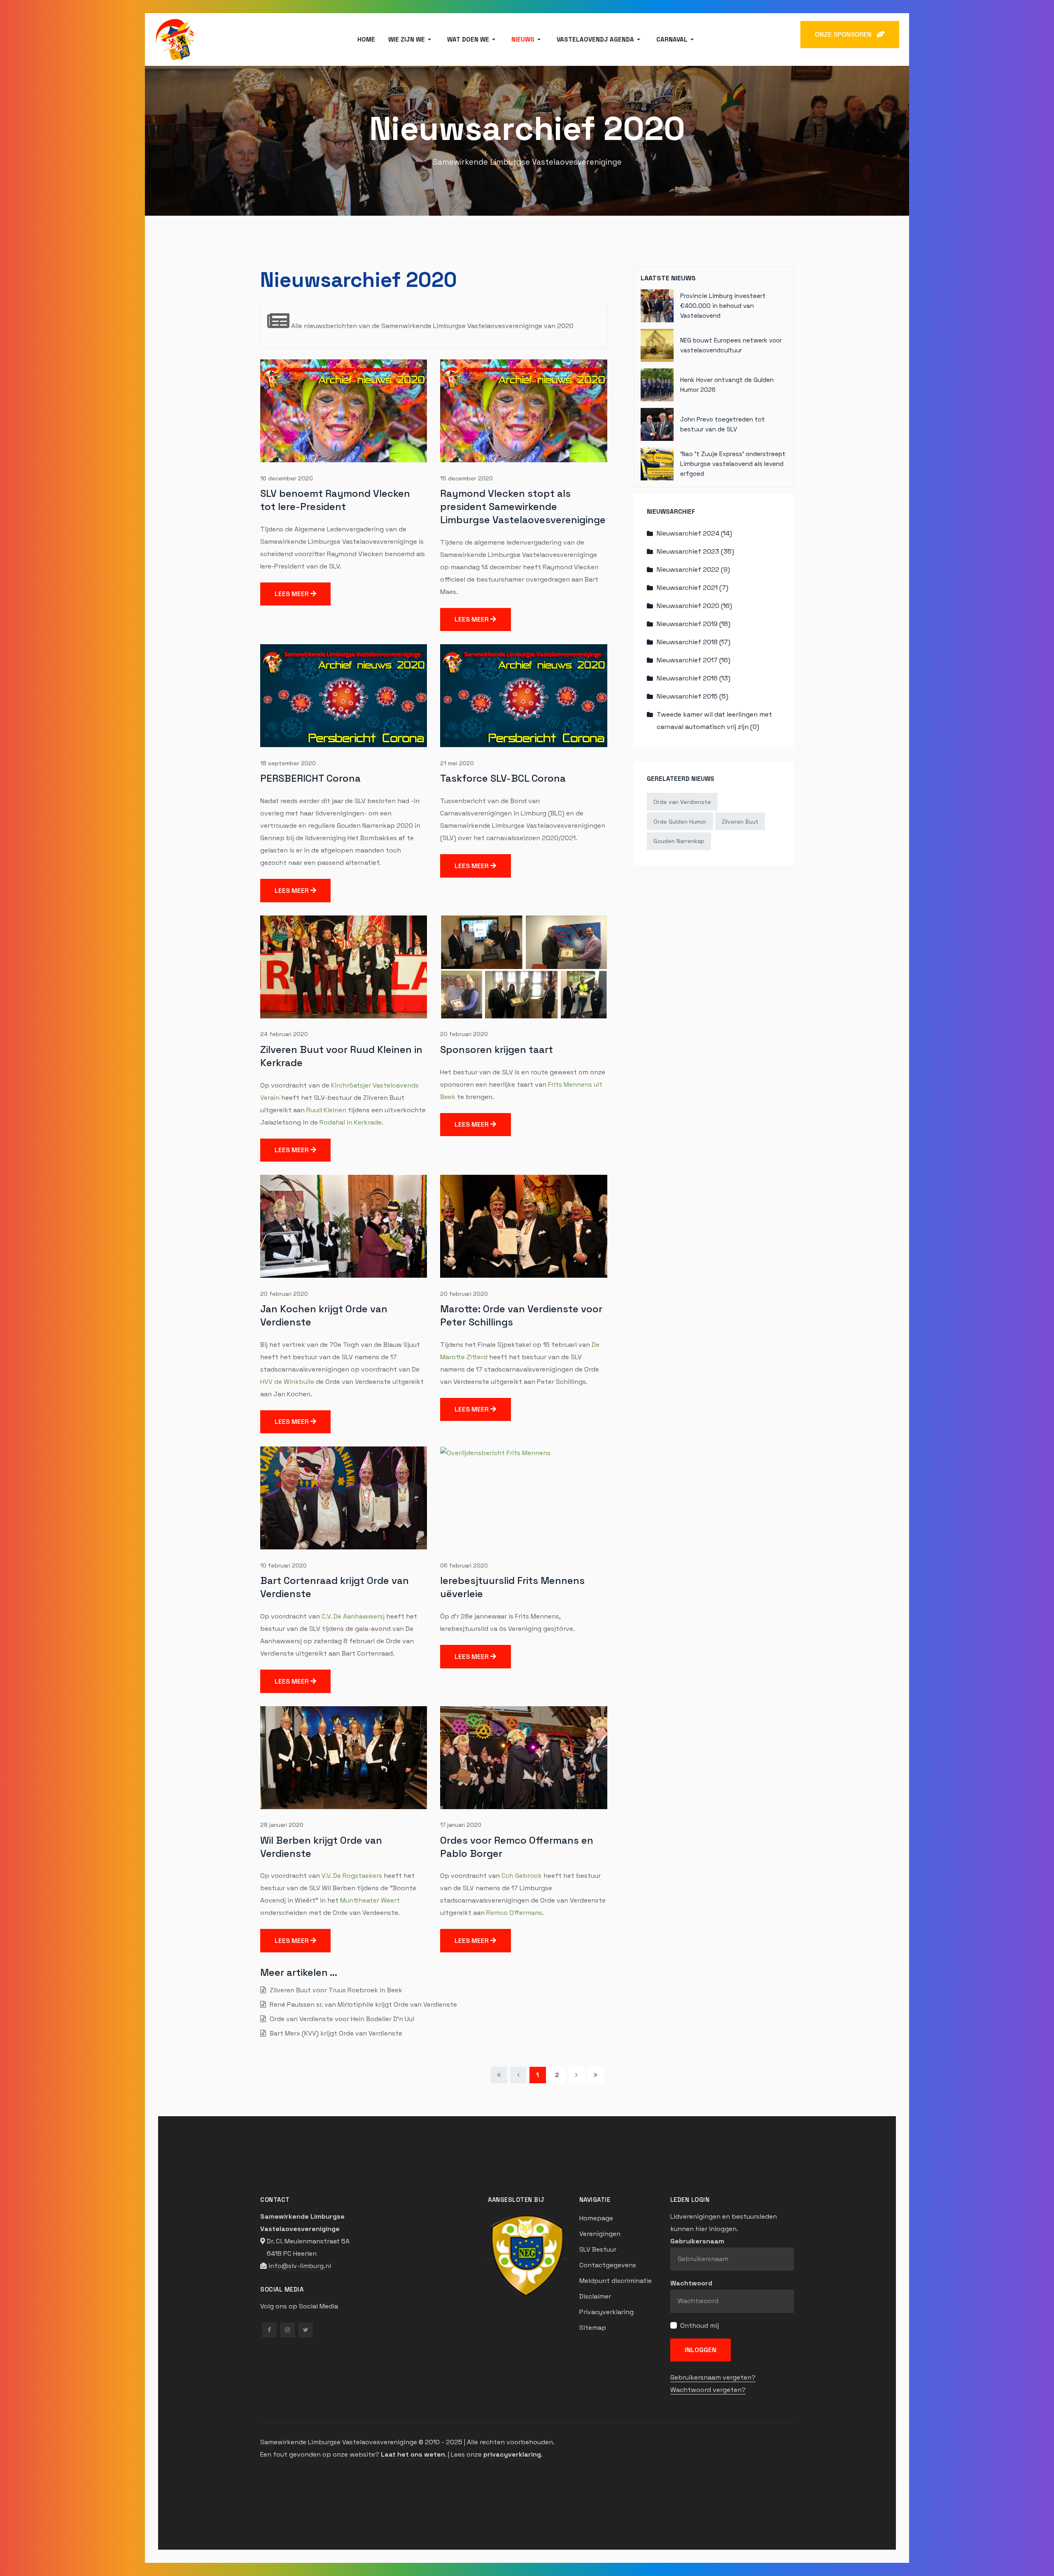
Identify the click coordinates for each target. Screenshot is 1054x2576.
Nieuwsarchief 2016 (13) (694, 678)
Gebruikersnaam (697, 2241)
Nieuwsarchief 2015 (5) (693, 696)
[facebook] (269, 2330)
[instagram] (287, 2330)
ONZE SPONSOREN (846, 34)
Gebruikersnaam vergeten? (713, 2377)
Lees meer (293, 594)
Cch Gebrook (522, 1876)
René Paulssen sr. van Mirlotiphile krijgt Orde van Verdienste (363, 2004)
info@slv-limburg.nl (300, 2266)
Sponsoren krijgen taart (497, 1049)
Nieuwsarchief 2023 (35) (695, 551)
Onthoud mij (700, 2326)
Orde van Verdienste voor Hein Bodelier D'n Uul (341, 2019)
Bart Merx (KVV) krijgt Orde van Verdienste (335, 2033)
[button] (411, 40)
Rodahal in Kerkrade (351, 1122)
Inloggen (701, 2350)
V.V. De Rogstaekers (352, 1876)
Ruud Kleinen (326, 1110)
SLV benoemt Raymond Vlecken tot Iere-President (335, 500)
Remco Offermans (514, 1913)
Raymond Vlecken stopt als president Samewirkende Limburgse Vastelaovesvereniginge (523, 507)
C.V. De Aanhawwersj (353, 1616)
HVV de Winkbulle (287, 1382)
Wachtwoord (691, 2283)
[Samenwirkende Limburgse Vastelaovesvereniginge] (175, 39)
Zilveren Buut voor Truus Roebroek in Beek (335, 1990)
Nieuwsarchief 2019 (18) (694, 624)
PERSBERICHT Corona (310, 778)
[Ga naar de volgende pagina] (576, 2075)
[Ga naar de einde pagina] (596, 2075)
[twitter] (305, 2330)
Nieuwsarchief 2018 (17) (694, 642)
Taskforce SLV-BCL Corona (503, 778)
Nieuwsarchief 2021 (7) (693, 588)
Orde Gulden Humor (680, 822)
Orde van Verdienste (682, 802)
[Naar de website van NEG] (527, 2255)
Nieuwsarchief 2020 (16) (694, 606)
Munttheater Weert (370, 1900)
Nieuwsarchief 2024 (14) (694, 533)
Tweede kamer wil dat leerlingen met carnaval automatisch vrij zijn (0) (714, 721)
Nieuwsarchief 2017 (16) (694, 660)
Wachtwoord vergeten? (708, 2390)
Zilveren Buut (740, 822)
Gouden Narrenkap (679, 841)
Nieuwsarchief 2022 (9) (693, 569)
